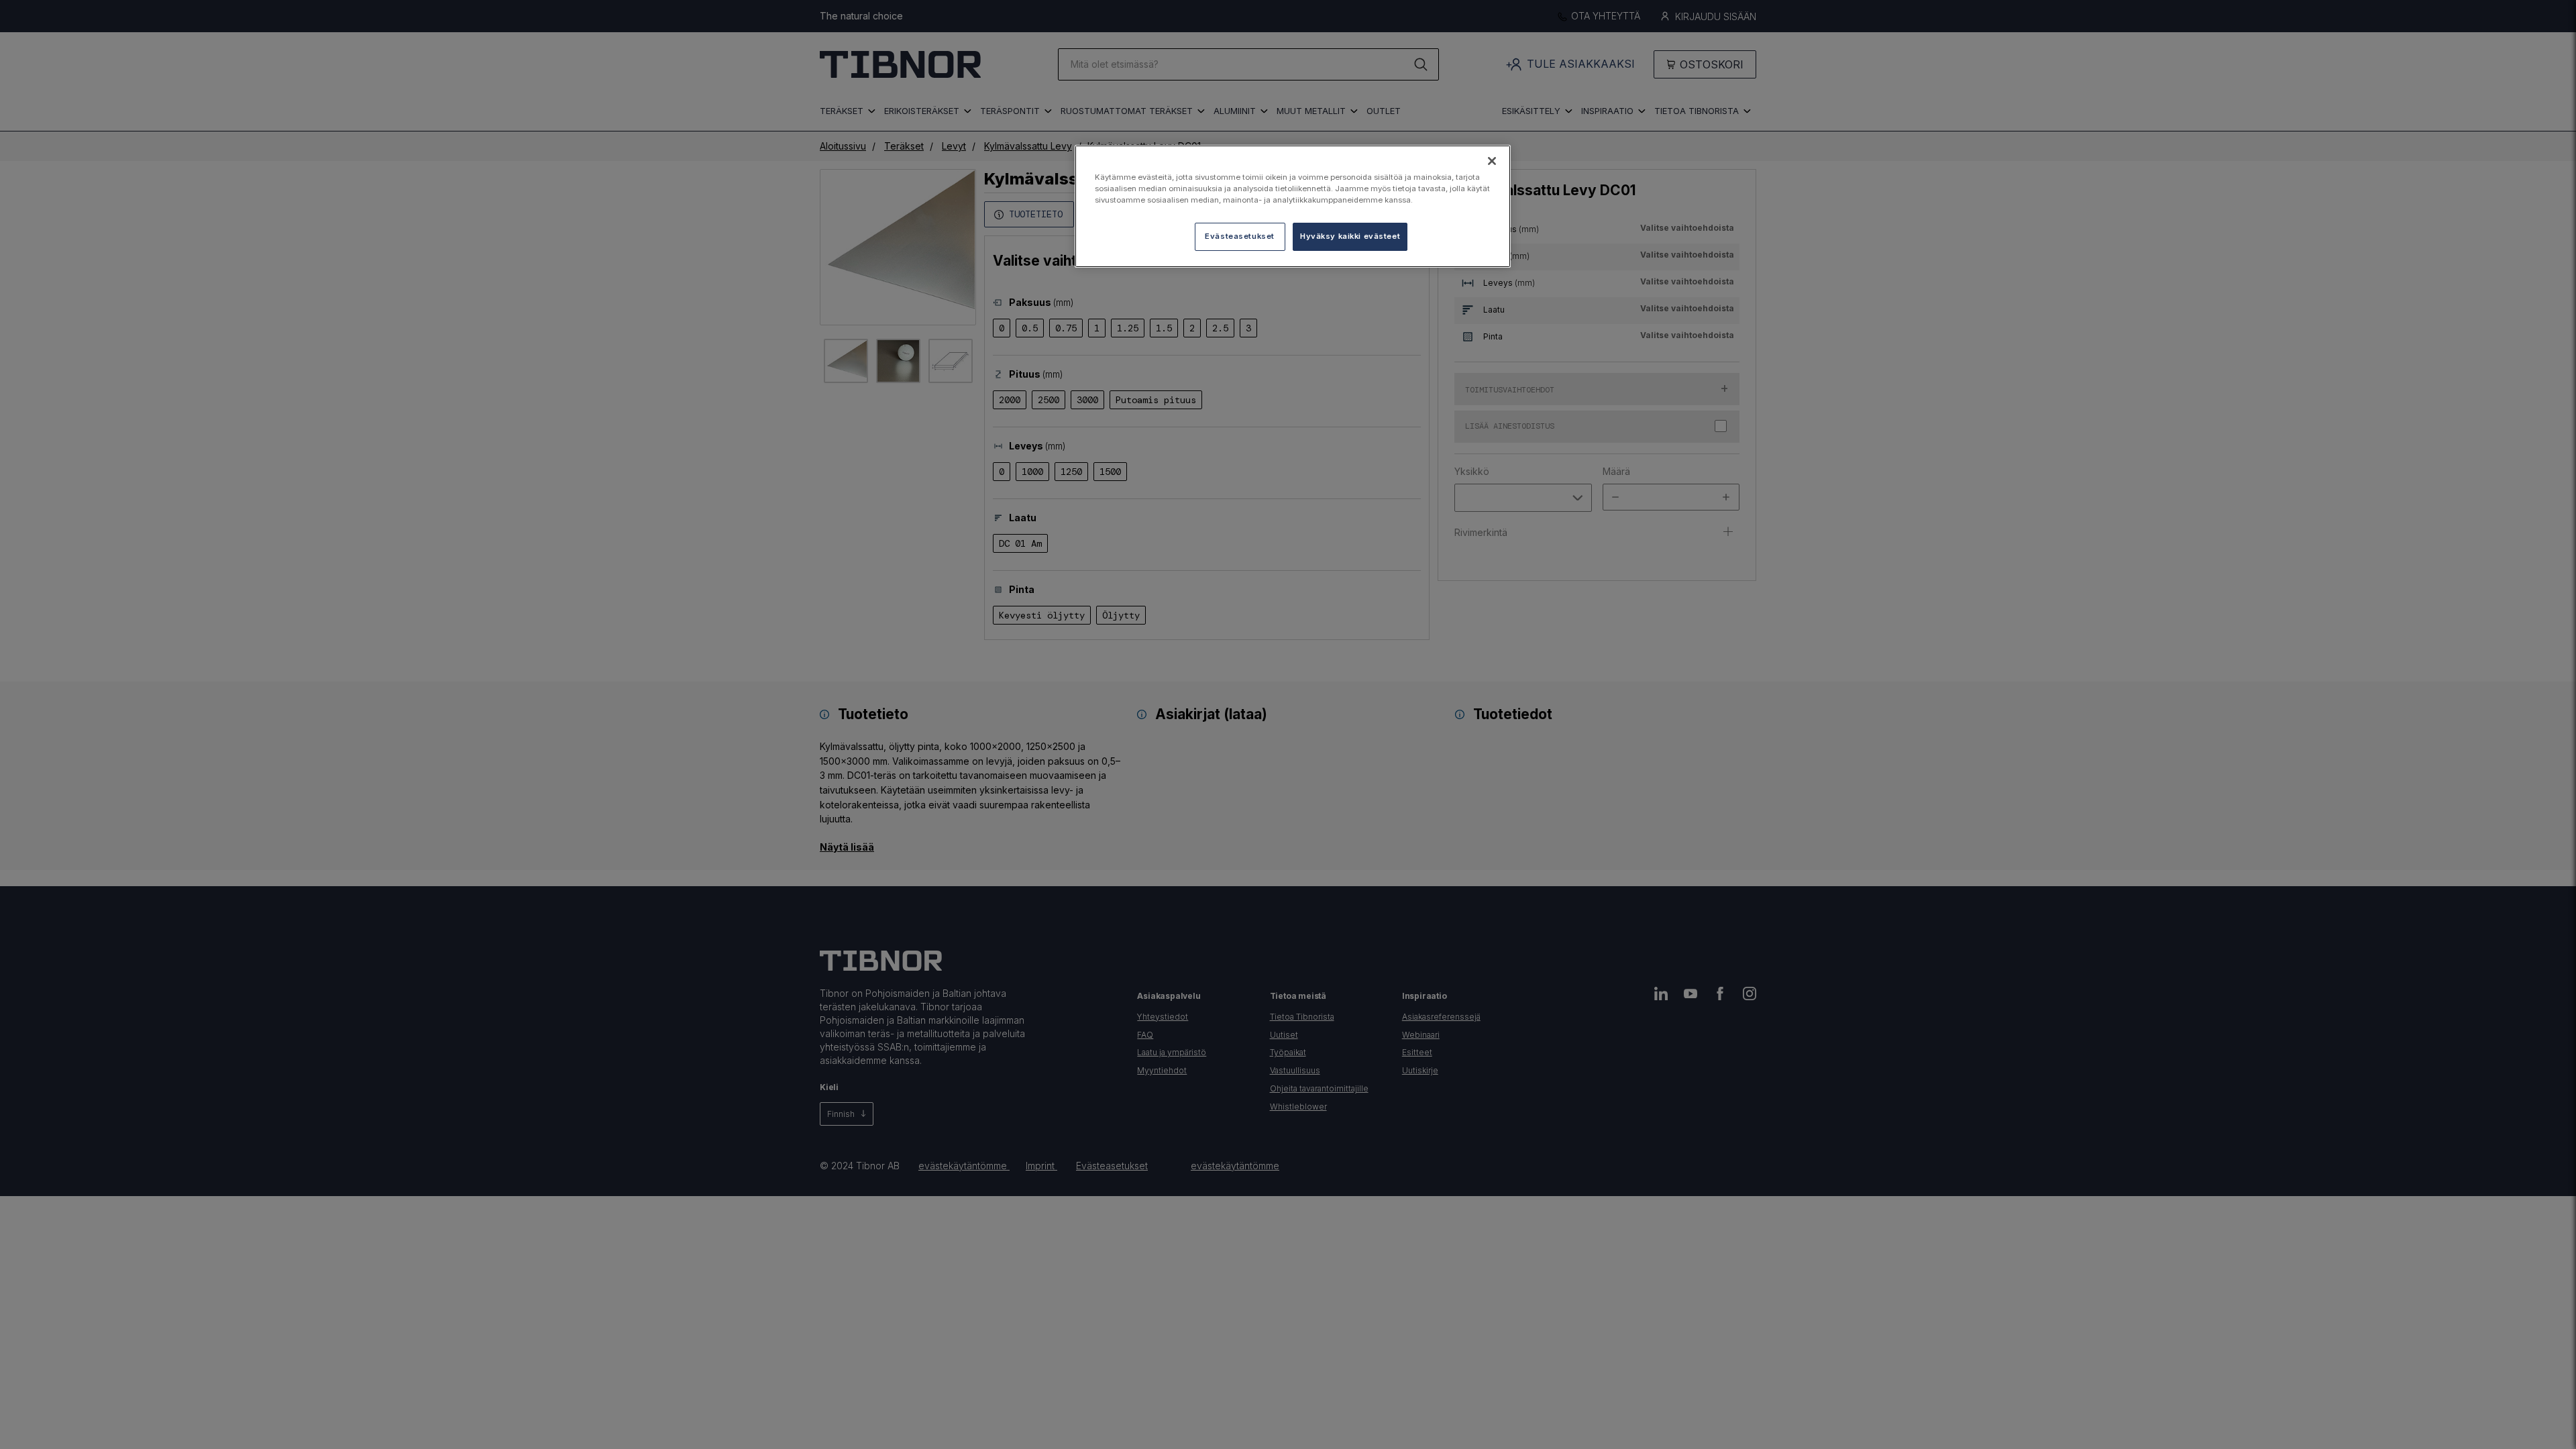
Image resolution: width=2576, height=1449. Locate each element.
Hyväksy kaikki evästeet (1350, 236)
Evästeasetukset (1240, 236)
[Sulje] (1492, 161)
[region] (1293, 206)
